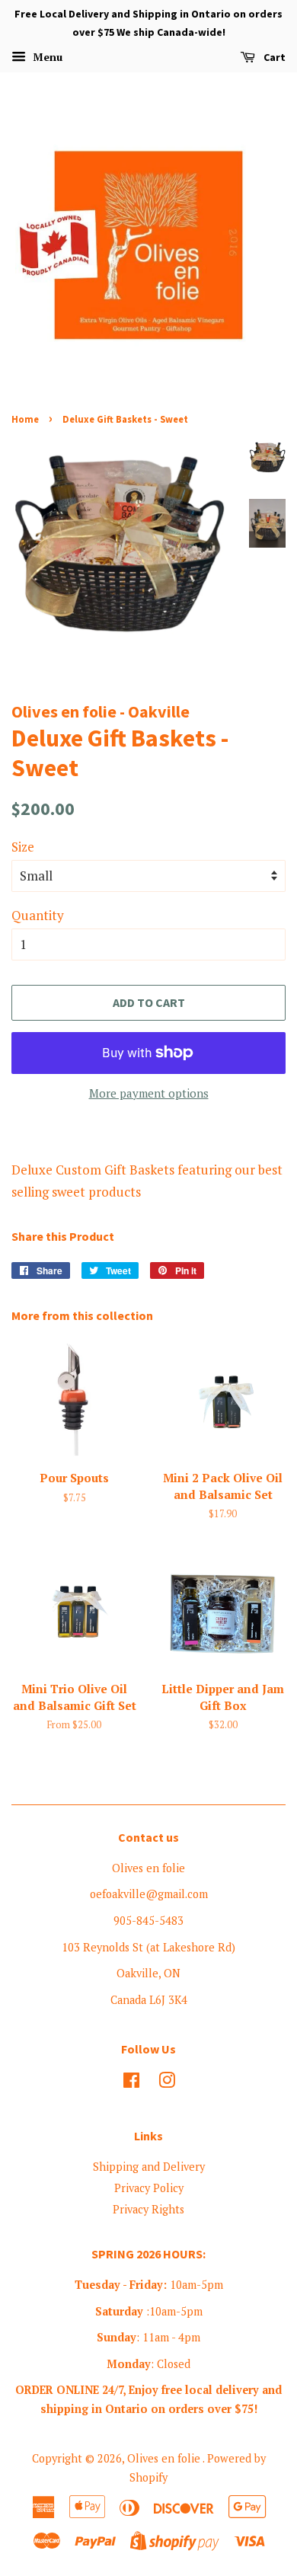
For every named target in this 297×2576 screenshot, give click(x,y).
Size (23, 847)
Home (25, 419)
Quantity (38, 915)
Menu (46, 57)
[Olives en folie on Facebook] (131, 2083)
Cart (273, 57)
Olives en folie (165, 2458)
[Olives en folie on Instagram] (167, 2083)
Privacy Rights (148, 2209)
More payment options (149, 1093)
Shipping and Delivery (149, 2167)
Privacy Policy (149, 2188)
